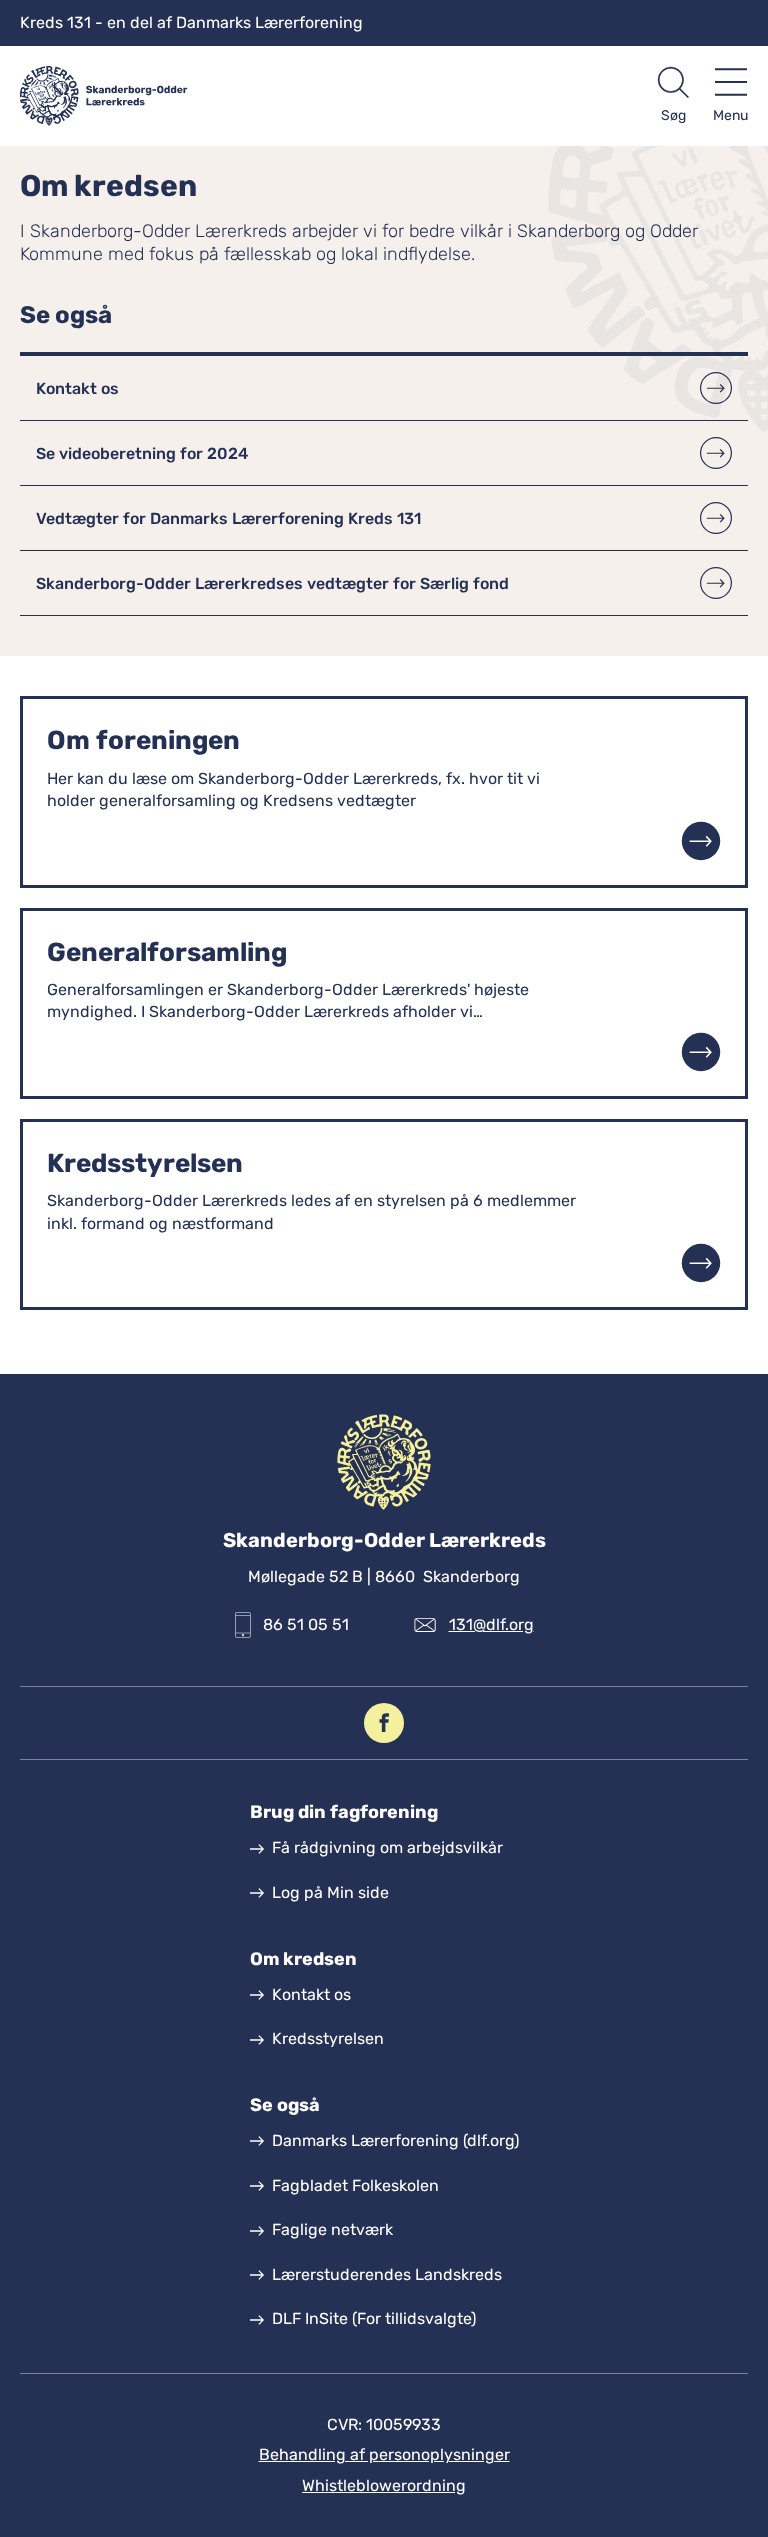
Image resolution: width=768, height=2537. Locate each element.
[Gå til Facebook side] (384, 1723)
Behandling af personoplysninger (384, 2454)
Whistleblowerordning (384, 2485)
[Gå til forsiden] (202, 96)
